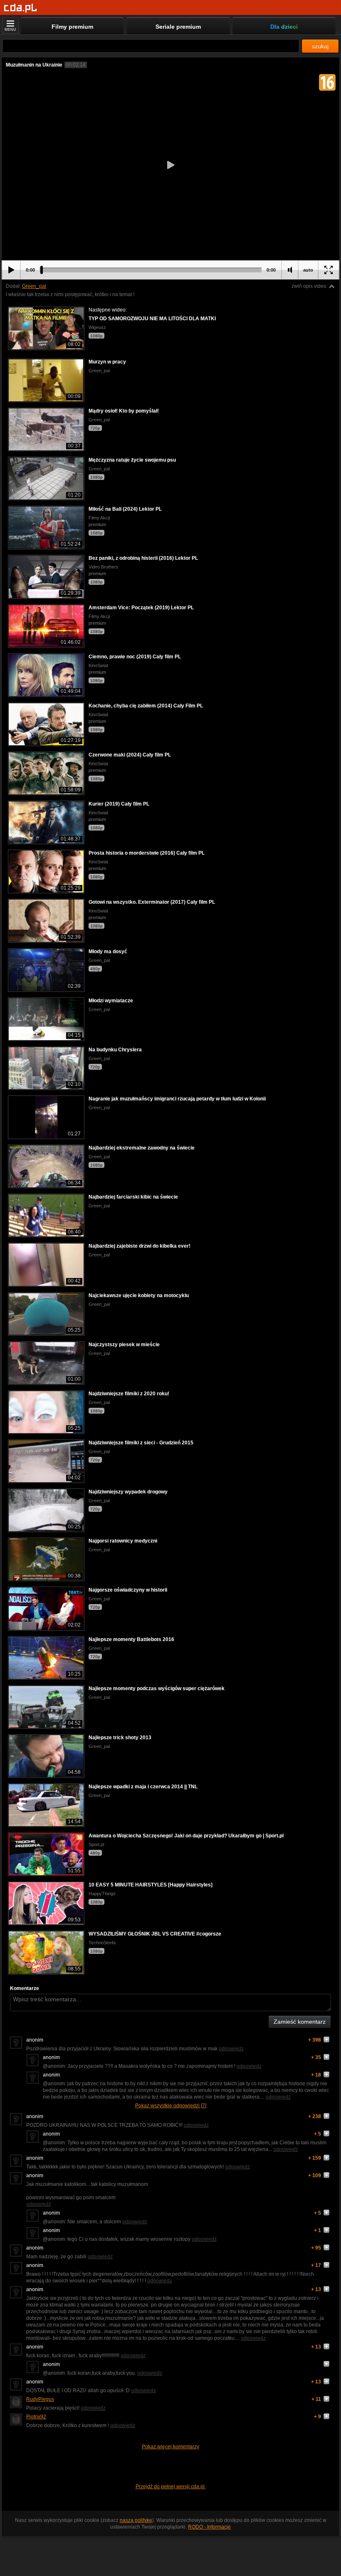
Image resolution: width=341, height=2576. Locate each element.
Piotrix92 (36, 2417)
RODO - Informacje (209, 2527)
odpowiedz (231, 2049)
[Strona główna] (21, 8)
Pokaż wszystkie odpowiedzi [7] (171, 2106)
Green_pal (34, 286)
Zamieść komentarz (300, 2022)
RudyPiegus (40, 2399)
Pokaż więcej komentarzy (170, 2447)
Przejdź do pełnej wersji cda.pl (171, 2487)
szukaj (320, 46)
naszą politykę (136, 2520)
